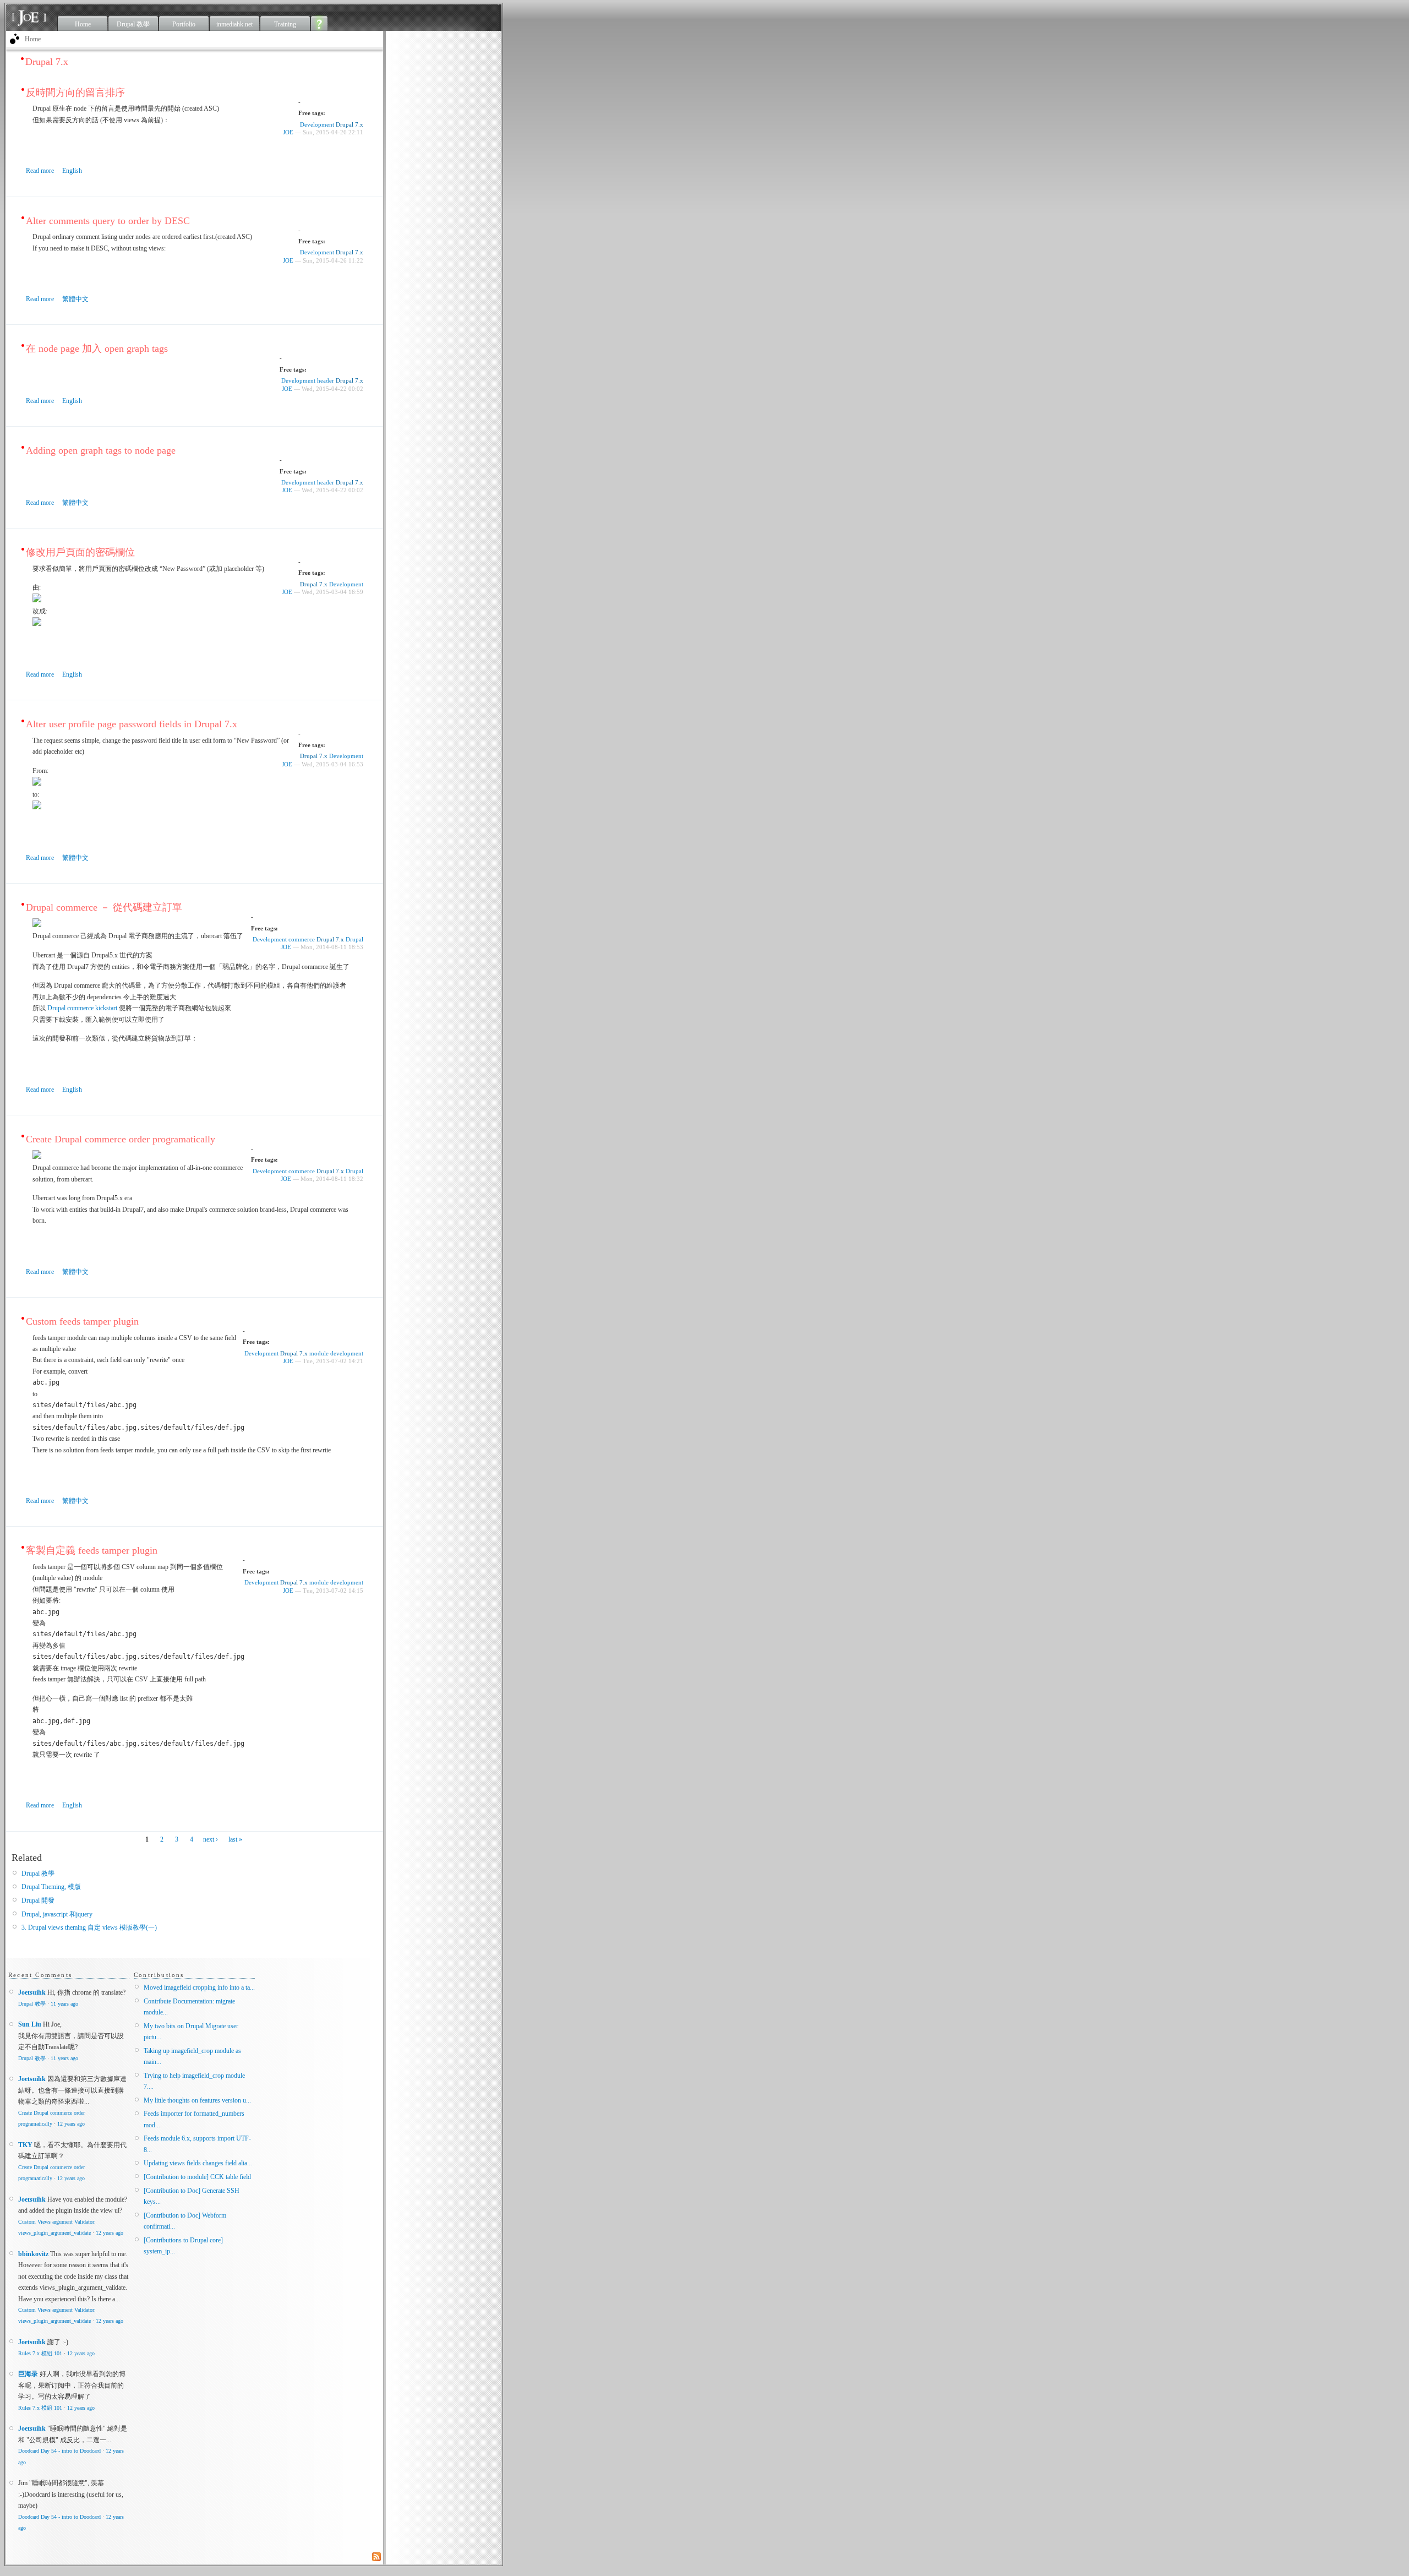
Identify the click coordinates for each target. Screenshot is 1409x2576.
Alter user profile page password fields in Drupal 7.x (132, 724)
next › (211, 1839)
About (320, 23)
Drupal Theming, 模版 (51, 1887)
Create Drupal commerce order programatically (121, 1139)
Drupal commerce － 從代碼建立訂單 (104, 907)
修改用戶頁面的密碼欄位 (80, 552)
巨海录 (28, 2374)
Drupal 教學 (133, 24)
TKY (25, 2145)
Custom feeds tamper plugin (82, 1321)
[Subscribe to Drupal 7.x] (378, 2557)
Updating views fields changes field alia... (198, 2163)
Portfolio (184, 24)
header (326, 380)
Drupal (354, 939)
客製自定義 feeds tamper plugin (92, 1550)
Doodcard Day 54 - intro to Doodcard (59, 2451)
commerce (302, 939)
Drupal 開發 (38, 1900)
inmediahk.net (234, 24)
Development (317, 124)
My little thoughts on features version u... (197, 2100)
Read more (40, 171)
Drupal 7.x (349, 124)
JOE (288, 132)
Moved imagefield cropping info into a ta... (199, 1987)
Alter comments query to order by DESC (108, 221)
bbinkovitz (33, 2254)
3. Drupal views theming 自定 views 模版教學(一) (89, 1927)
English (72, 171)
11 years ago (64, 2004)
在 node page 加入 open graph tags (97, 348)
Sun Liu (30, 2024)
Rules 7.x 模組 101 (40, 2353)
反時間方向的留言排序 (75, 92)
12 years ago (71, 2124)
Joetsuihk (32, 1992)
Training (285, 24)
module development (336, 1353)
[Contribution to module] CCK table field (197, 2177)
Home (83, 24)
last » (235, 1839)
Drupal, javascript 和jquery (57, 1914)
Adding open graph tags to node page (101, 450)
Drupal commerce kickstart (83, 1008)
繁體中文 (75, 299)
